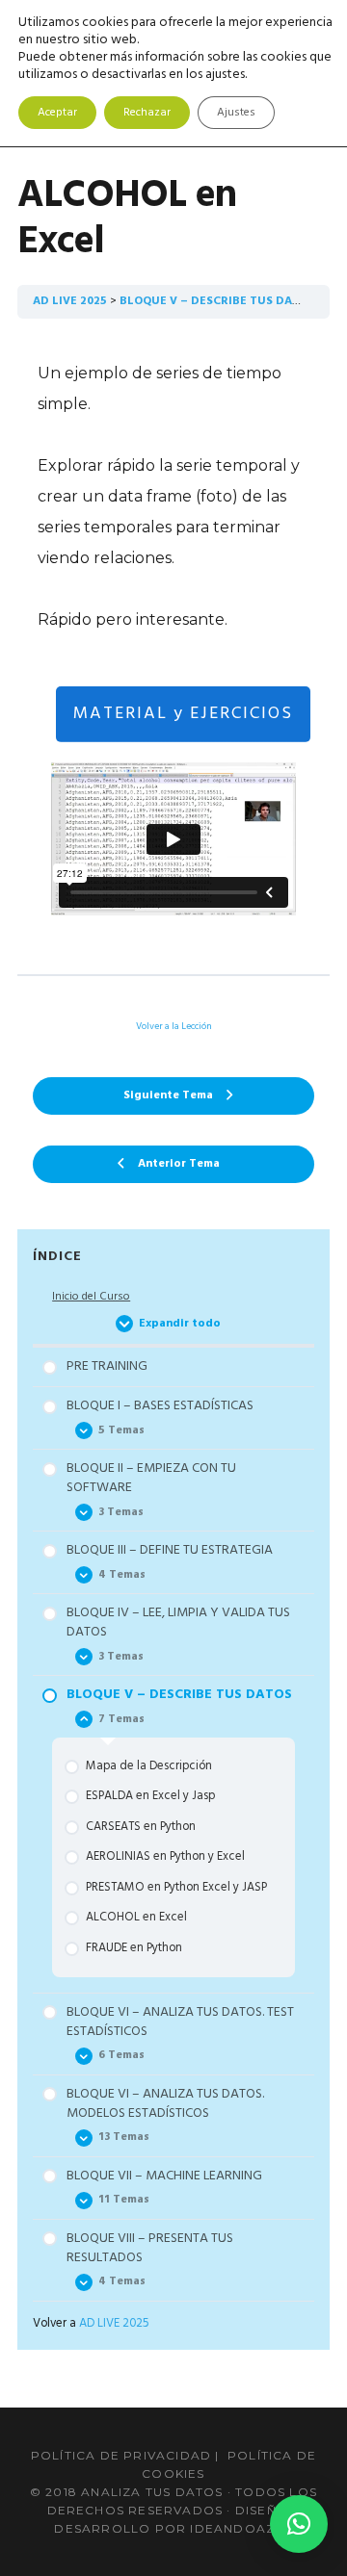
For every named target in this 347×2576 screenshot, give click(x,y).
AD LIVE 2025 (70, 301)
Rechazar (147, 113)
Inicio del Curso (91, 1297)
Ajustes (236, 113)
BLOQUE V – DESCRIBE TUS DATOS (217, 301)
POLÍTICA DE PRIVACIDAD (121, 2455)
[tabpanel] (173, 646)
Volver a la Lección (174, 1026)
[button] (299, 2524)
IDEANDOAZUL (241, 2528)
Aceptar (57, 113)
